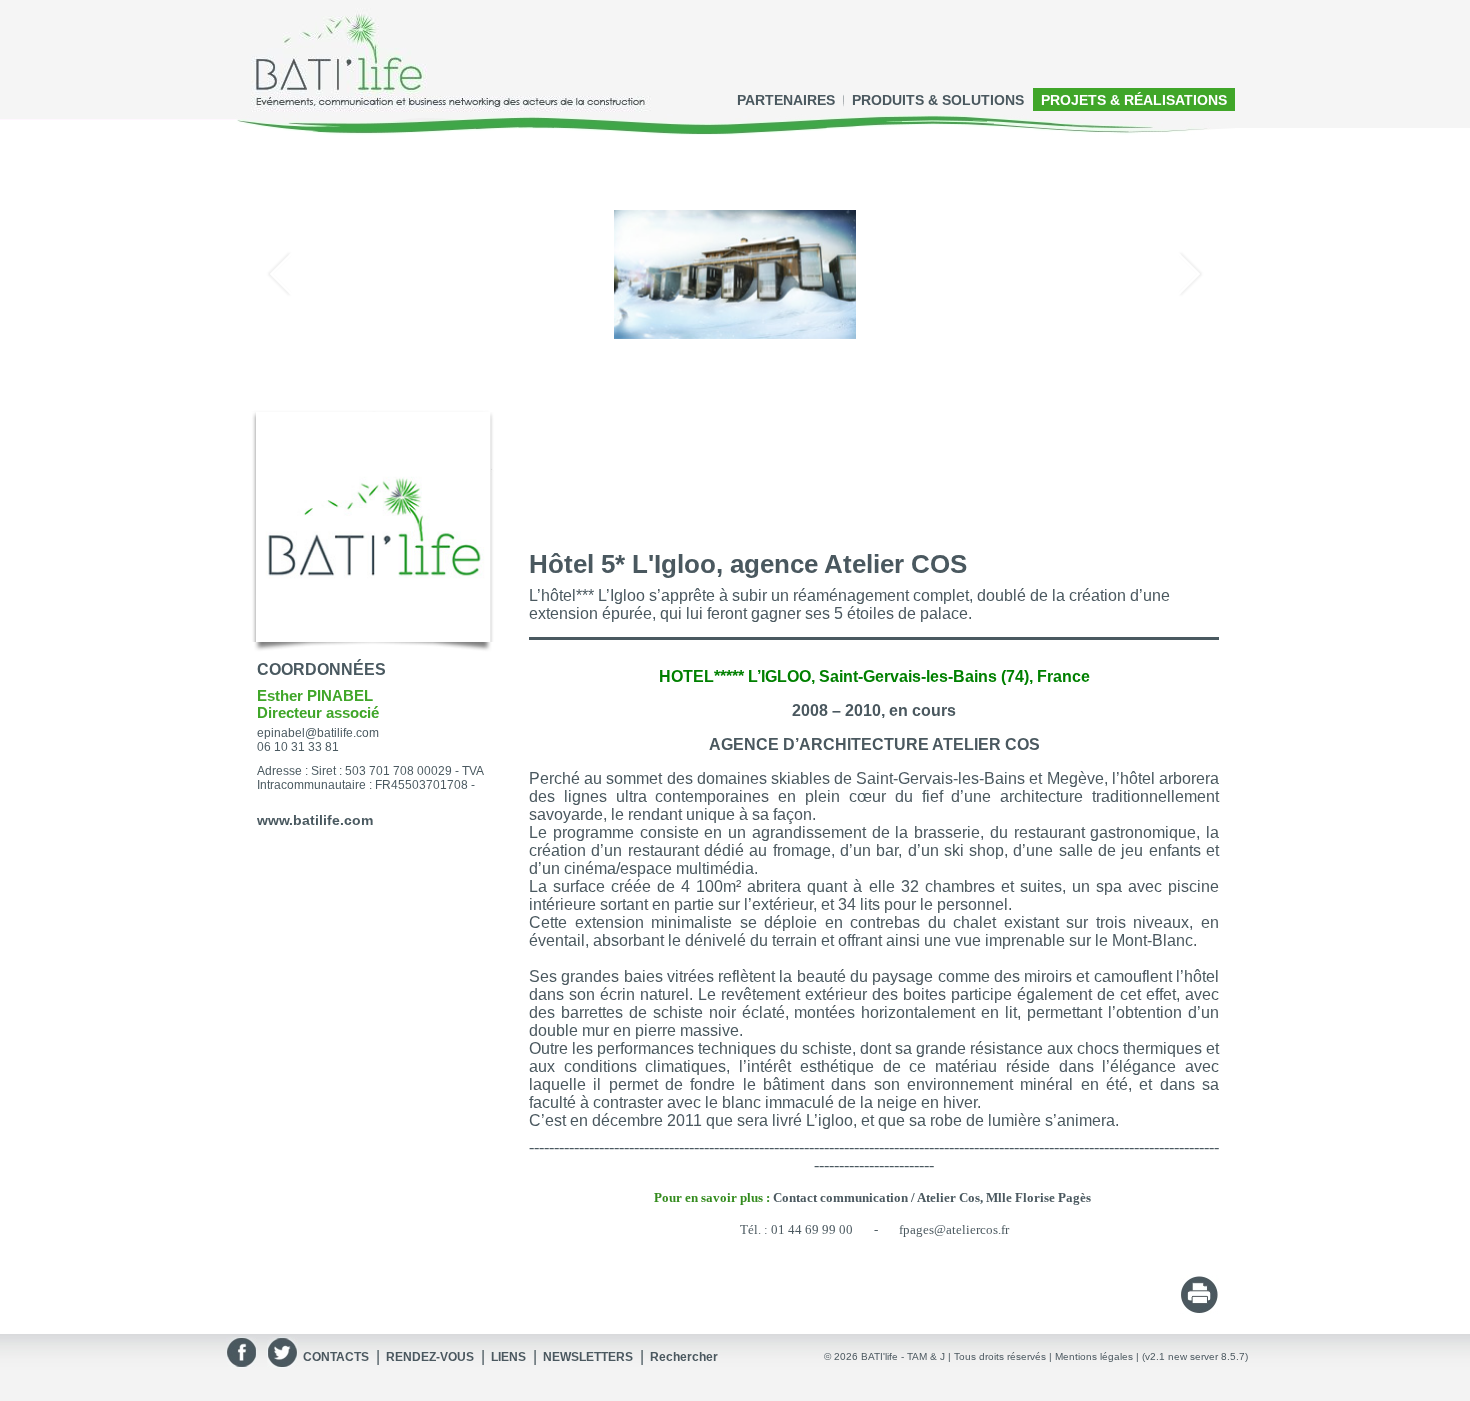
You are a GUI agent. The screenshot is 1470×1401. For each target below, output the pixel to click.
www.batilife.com (315, 820)
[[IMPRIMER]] (1199, 1308)
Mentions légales (1094, 1356)
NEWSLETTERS (588, 1357)
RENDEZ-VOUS (430, 1357)
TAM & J (926, 1356)
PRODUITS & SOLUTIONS (938, 100)
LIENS (508, 1357)
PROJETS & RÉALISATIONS (1134, 100)
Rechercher (684, 1357)
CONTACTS (336, 1357)
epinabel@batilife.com (318, 733)
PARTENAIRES (786, 100)
